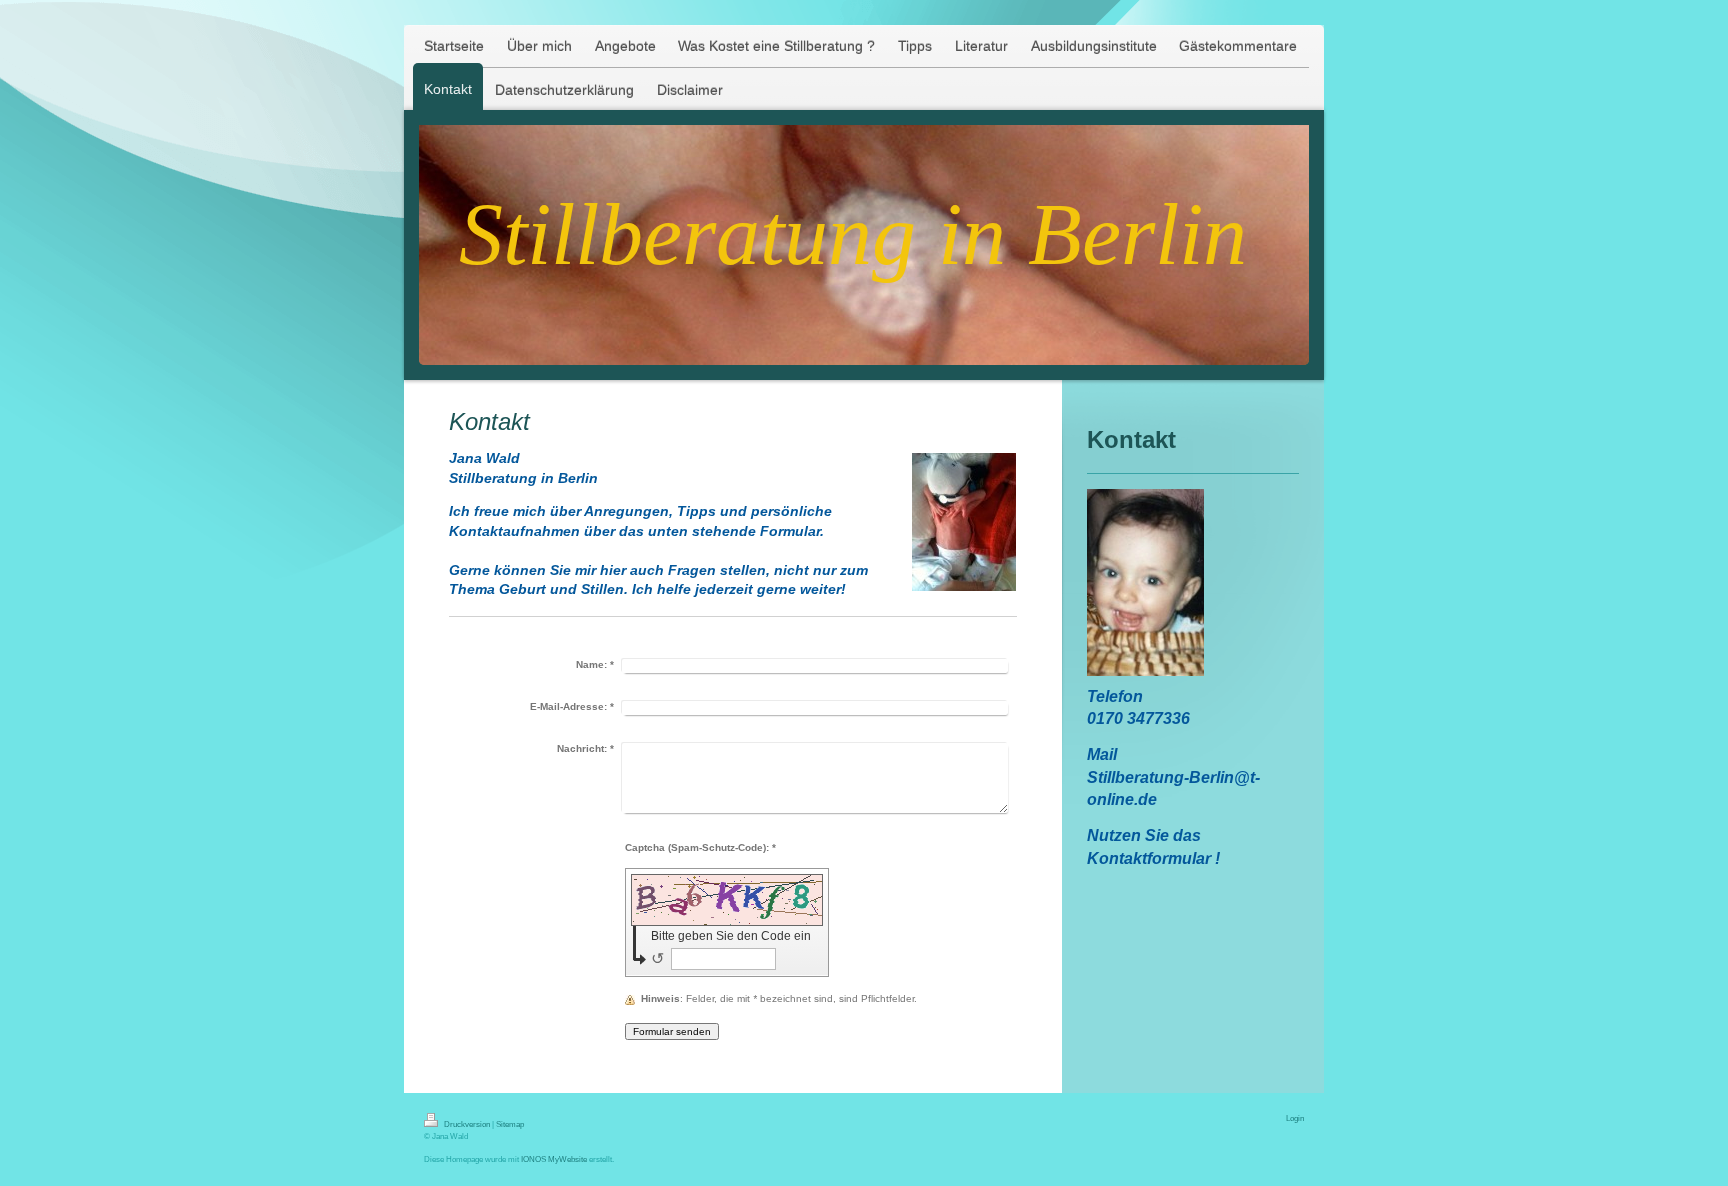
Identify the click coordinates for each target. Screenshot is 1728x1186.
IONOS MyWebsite (554, 1159)
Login (1295, 1118)
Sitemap (510, 1124)
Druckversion (467, 1124)
